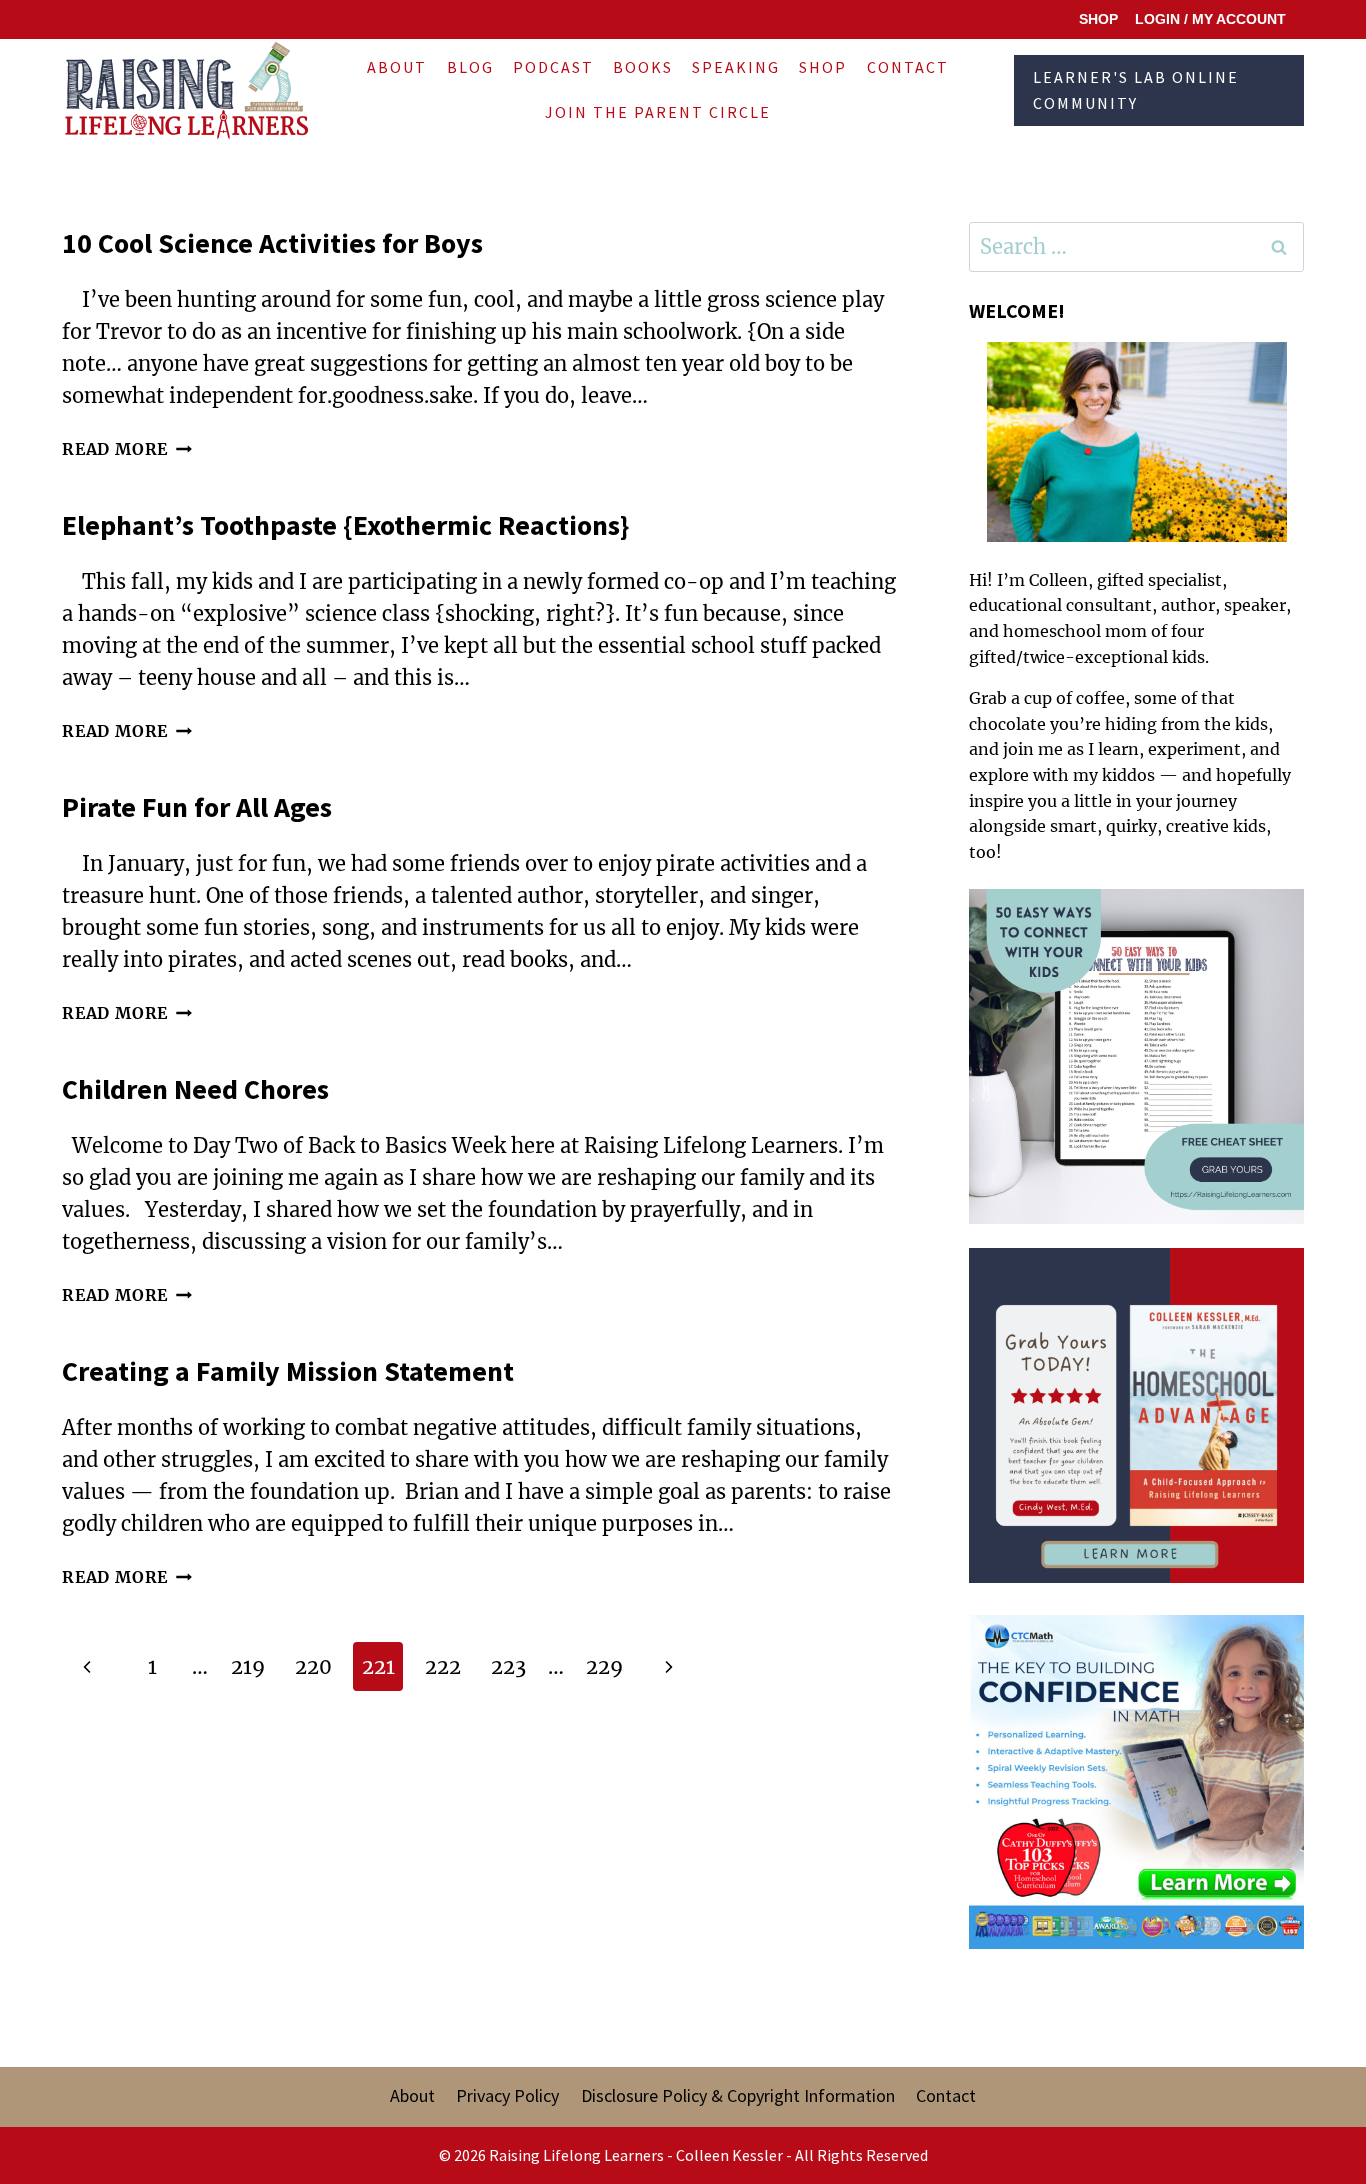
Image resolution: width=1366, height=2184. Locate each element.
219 (248, 1666)
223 (508, 1666)
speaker (1255, 605)
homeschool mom (1075, 631)
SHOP (1098, 19)
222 (443, 1666)
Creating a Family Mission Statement (288, 1371)
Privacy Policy (507, 2095)
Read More (127, 449)
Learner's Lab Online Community (1136, 90)
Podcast (553, 67)
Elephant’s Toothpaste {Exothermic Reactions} (345, 525)
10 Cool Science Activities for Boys (272, 243)
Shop (823, 67)
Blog (470, 67)
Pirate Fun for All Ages (197, 807)
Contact (908, 67)
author (1188, 605)
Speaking (736, 67)
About (397, 67)
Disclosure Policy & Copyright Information (738, 2095)
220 (313, 1666)
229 (604, 1666)
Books (643, 67)
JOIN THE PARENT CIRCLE (658, 112)
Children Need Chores (195, 1089)
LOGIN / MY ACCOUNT (1210, 19)
